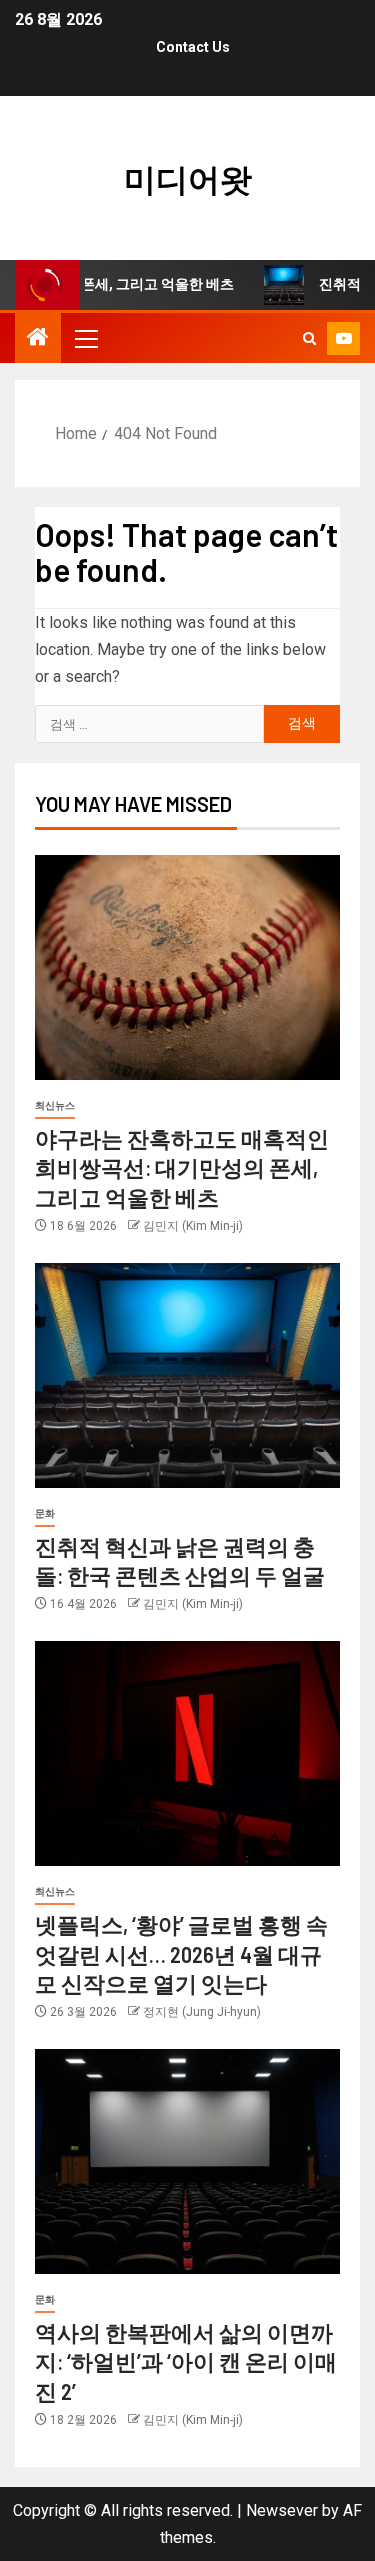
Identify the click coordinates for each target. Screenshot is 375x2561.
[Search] (309, 338)
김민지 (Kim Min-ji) (193, 1226)
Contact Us (193, 47)
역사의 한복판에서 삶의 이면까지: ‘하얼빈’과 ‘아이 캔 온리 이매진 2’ (186, 2361)
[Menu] (85, 338)
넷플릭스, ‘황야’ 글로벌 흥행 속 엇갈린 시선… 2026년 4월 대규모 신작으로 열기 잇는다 (181, 1953)
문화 (45, 1513)
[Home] (38, 339)
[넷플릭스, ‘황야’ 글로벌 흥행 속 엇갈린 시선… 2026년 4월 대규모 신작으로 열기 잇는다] (187, 1753)
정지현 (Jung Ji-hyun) (202, 2012)
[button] (85, 338)
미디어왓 (188, 178)
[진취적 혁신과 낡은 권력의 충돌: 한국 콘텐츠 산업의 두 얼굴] (187, 1375)
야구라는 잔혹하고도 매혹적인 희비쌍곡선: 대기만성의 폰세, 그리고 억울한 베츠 (182, 1167)
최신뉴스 (55, 1105)
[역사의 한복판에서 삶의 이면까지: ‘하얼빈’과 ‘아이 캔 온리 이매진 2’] (187, 2161)
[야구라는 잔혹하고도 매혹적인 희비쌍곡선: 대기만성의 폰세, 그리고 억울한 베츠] (187, 967)
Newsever (282, 2510)
